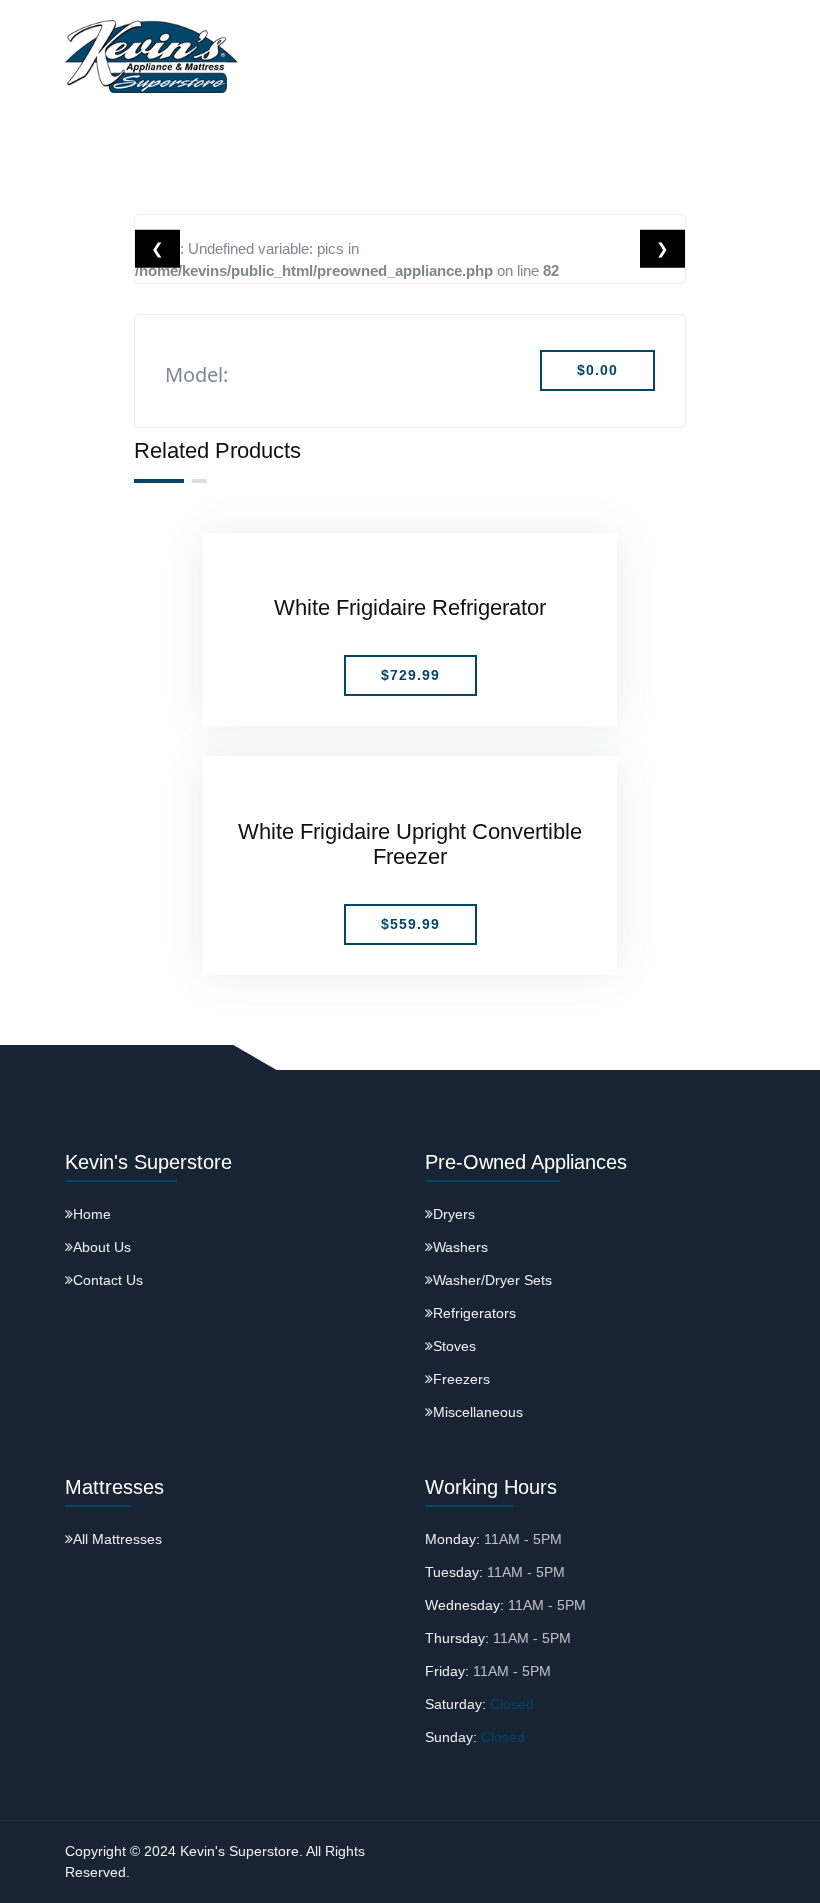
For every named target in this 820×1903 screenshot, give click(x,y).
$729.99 (410, 675)
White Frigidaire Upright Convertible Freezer (410, 844)
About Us (102, 1247)
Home (92, 1214)
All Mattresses (117, 1539)
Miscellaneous (478, 1412)
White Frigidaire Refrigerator (410, 607)
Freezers (461, 1379)
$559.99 (410, 924)
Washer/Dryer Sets (492, 1280)
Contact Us (108, 1280)
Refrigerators (474, 1313)
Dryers (454, 1214)
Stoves (454, 1346)
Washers (460, 1247)
